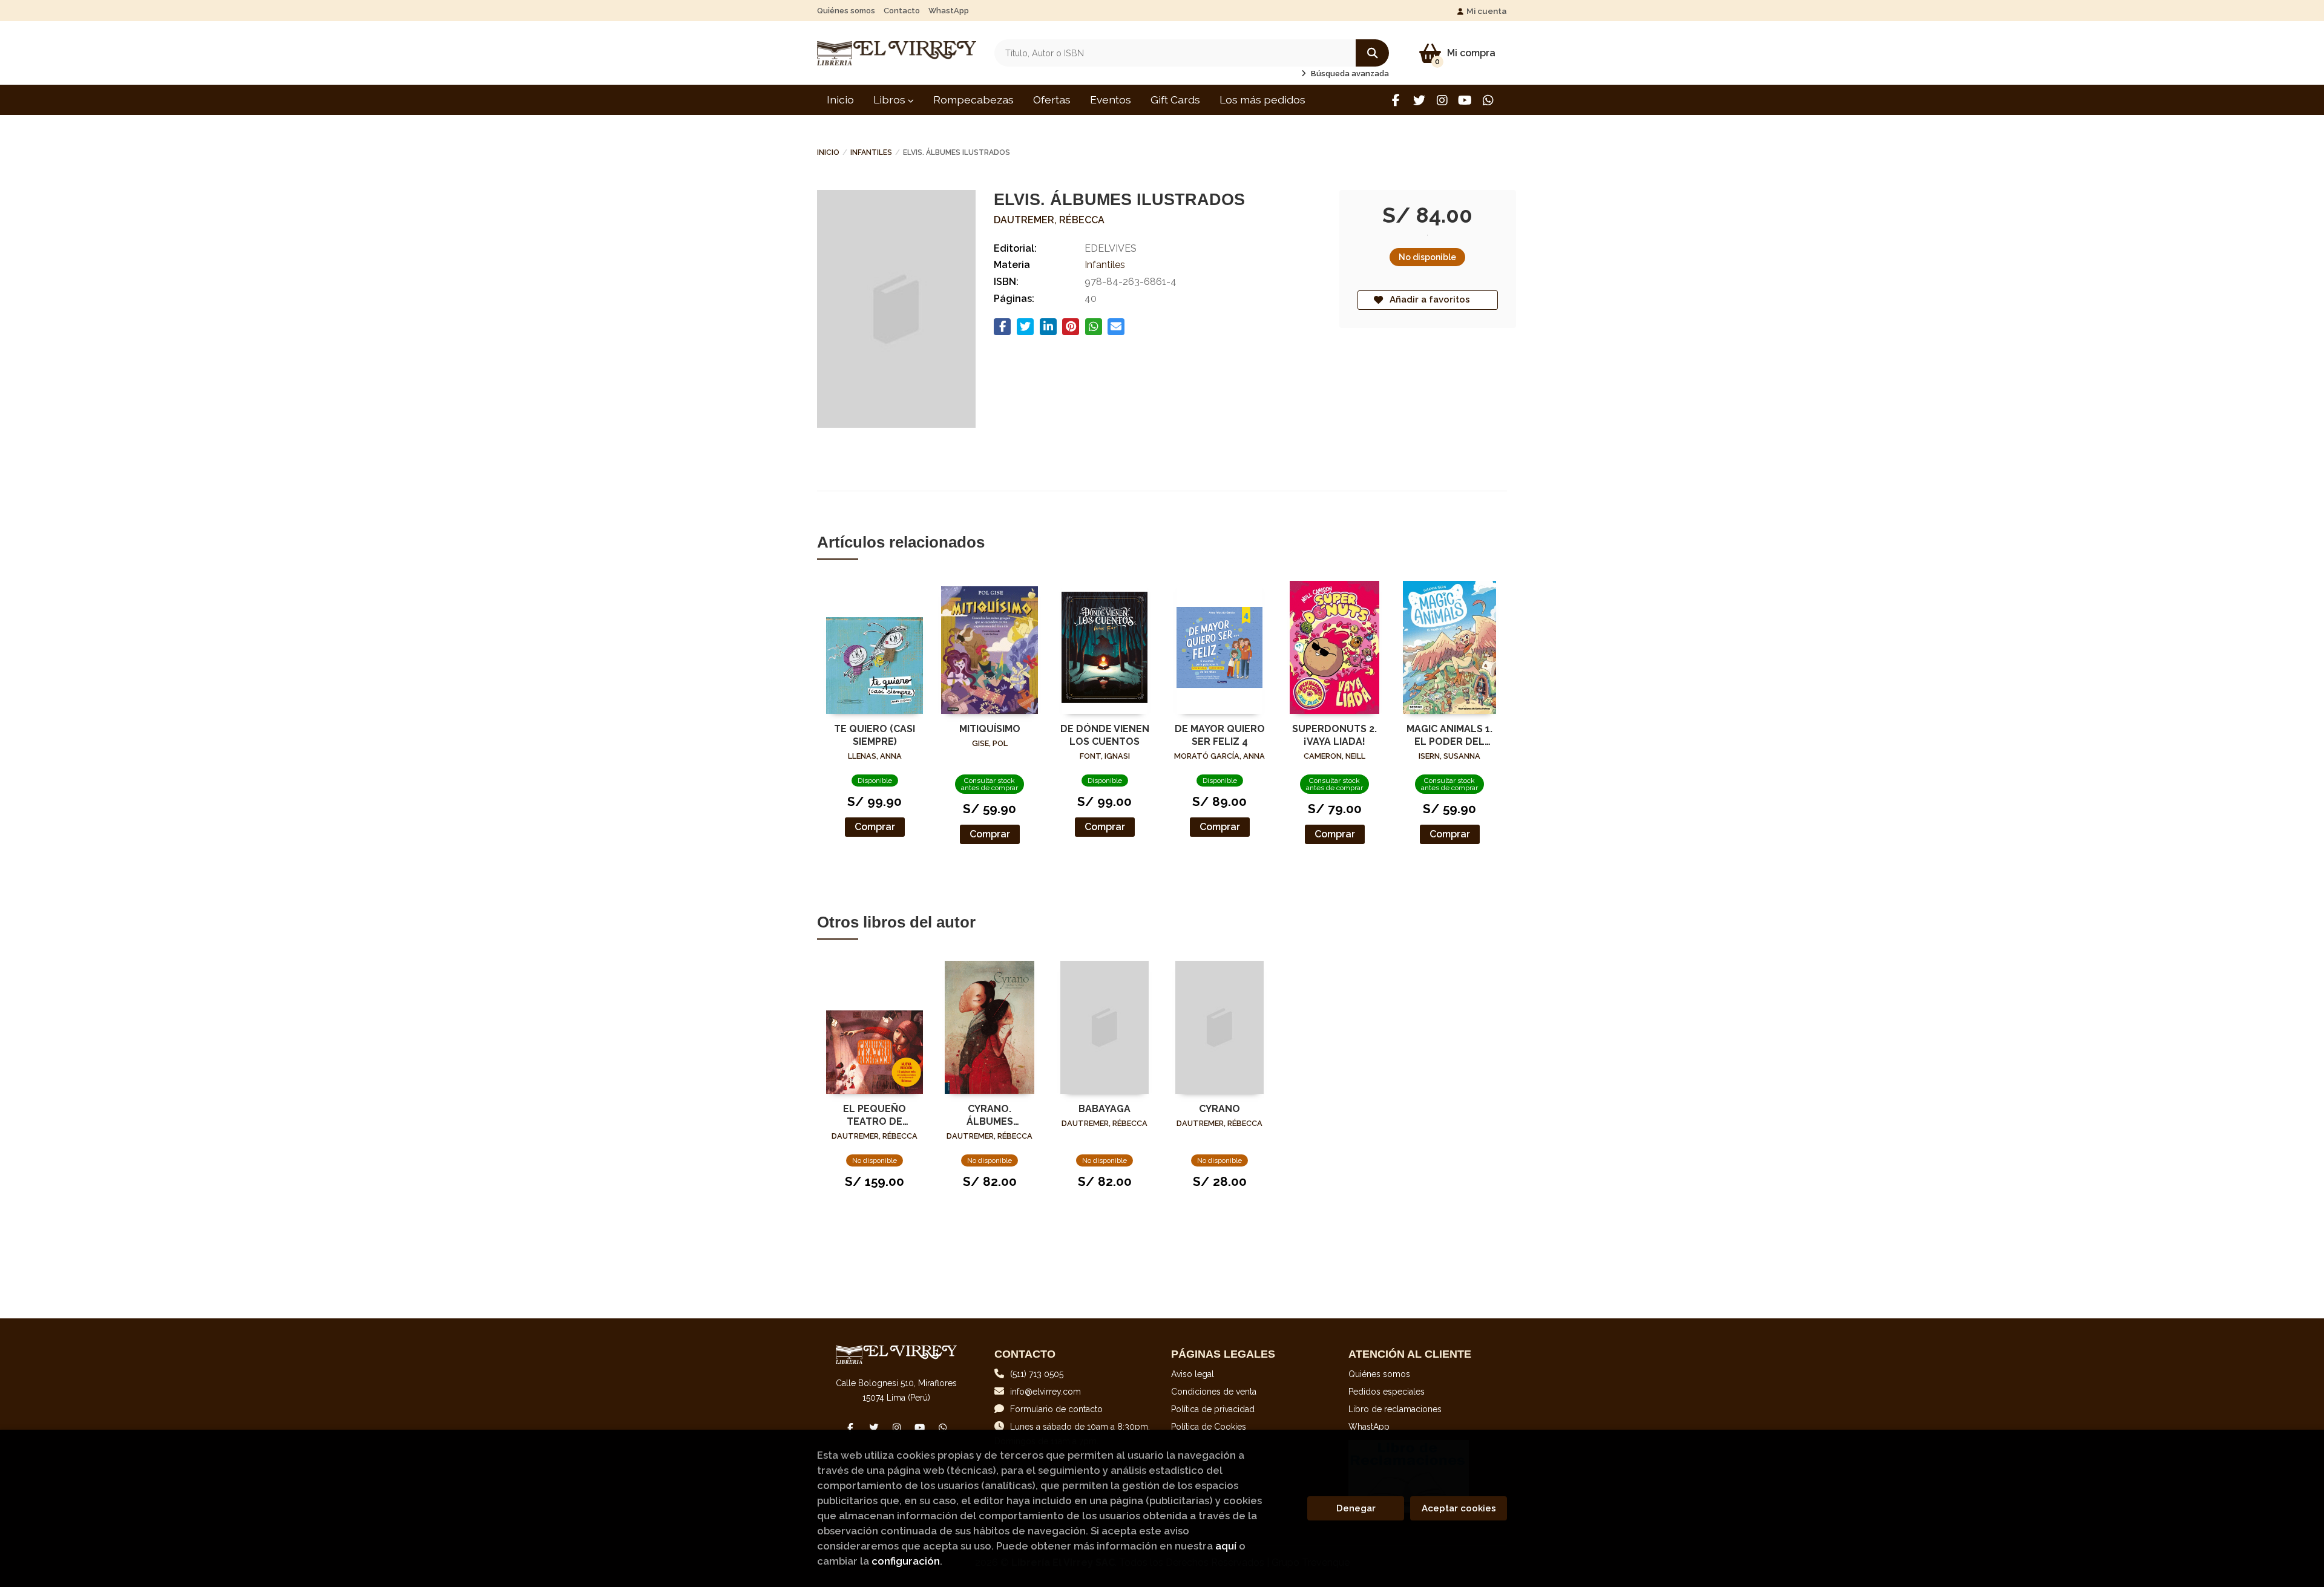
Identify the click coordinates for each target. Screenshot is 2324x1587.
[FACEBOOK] (1396, 100)
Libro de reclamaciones (1395, 1409)
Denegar (1356, 1508)
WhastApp (949, 11)
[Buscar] (1372, 53)
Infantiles (871, 152)
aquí (1226, 1546)
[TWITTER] (1419, 100)
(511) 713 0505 (1037, 1374)
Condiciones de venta (1214, 1392)
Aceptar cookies (1459, 1508)
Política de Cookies (1209, 1427)
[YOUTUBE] (1465, 100)
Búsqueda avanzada (1349, 74)
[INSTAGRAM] (1442, 100)
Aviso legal (1193, 1374)
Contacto (902, 11)
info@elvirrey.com (1045, 1392)
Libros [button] (891, 100)
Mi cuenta (1487, 11)
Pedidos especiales (1387, 1392)
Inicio (828, 152)
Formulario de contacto (1056, 1409)
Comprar (875, 827)
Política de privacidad (1213, 1409)
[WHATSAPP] (1488, 100)
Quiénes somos (846, 11)
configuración (906, 1561)
